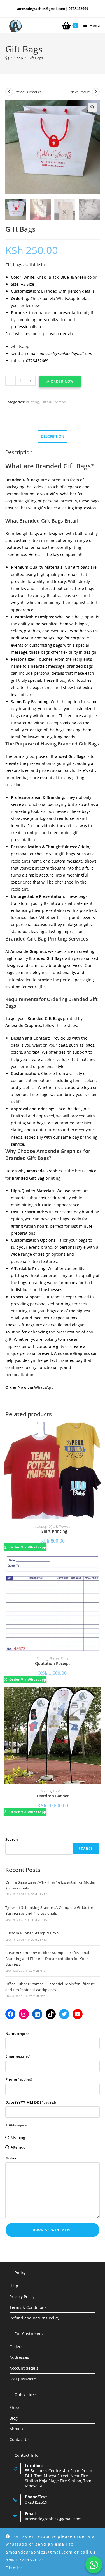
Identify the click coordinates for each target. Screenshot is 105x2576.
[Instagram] (24, 2014)
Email (18, 2056)
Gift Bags (36, 58)
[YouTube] (78, 2014)
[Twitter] (64, 2014)
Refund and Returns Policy (34, 2318)
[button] (92, 107)
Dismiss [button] (14, 2568)
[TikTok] (51, 2014)
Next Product (80, 92)
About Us (18, 2429)
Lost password (23, 2379)
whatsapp (21, 346)
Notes (11, 2158)
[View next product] (96, 92)
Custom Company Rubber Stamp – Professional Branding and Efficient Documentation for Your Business (47, 1959)
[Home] (7, 58)
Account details (24, 2368)
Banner (46, 1791)
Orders (16, 2347)
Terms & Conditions (28, 2307)
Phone (19, 2079)
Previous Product (28, 92)
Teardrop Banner (53, 1796)
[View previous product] (9, 92)
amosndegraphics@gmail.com (53, 2519)
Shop (14, 2407)
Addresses (19, 2357)
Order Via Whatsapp (27, 1547)
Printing (32, 402)
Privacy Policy (22, 2297)
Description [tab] (53, 436)
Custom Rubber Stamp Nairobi (32, 1933)
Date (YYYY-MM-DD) (31, 2102)
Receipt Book (59, 1659)
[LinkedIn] (37, 2014)
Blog (14, 2418)
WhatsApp (44, 1387)
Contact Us (20, 2439)
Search (12, 1839)
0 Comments (38, 1894)
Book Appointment (53, 2230)
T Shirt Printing (53, 1531)
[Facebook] (10, 2014)
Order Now (62, 381)
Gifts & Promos (53, 402)
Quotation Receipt (53, 1663)
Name (18, 2033)
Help (14, 2286)
